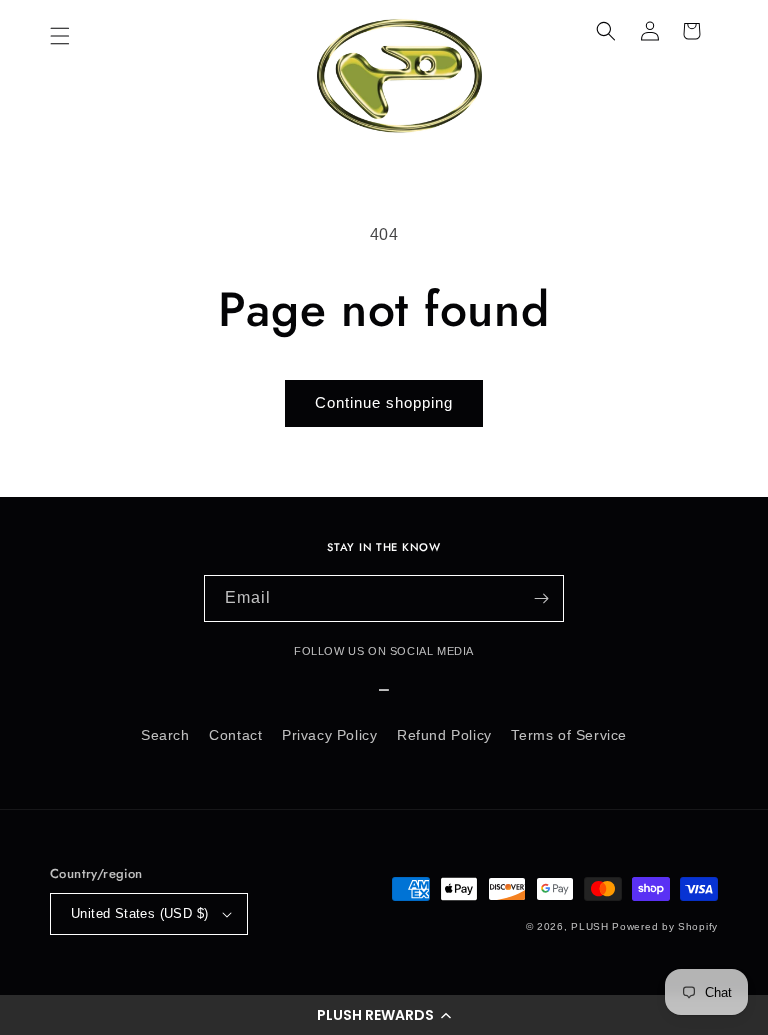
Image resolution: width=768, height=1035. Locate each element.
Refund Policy (444, 735)
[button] (384, 1015)
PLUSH (590, 926)
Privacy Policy (329, 735)
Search (165, 735)
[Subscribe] (541, 598)
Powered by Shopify (665, 926)
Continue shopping (384, 402)
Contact (235, 735)
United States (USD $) (139, 913)
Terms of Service (569, 735)
